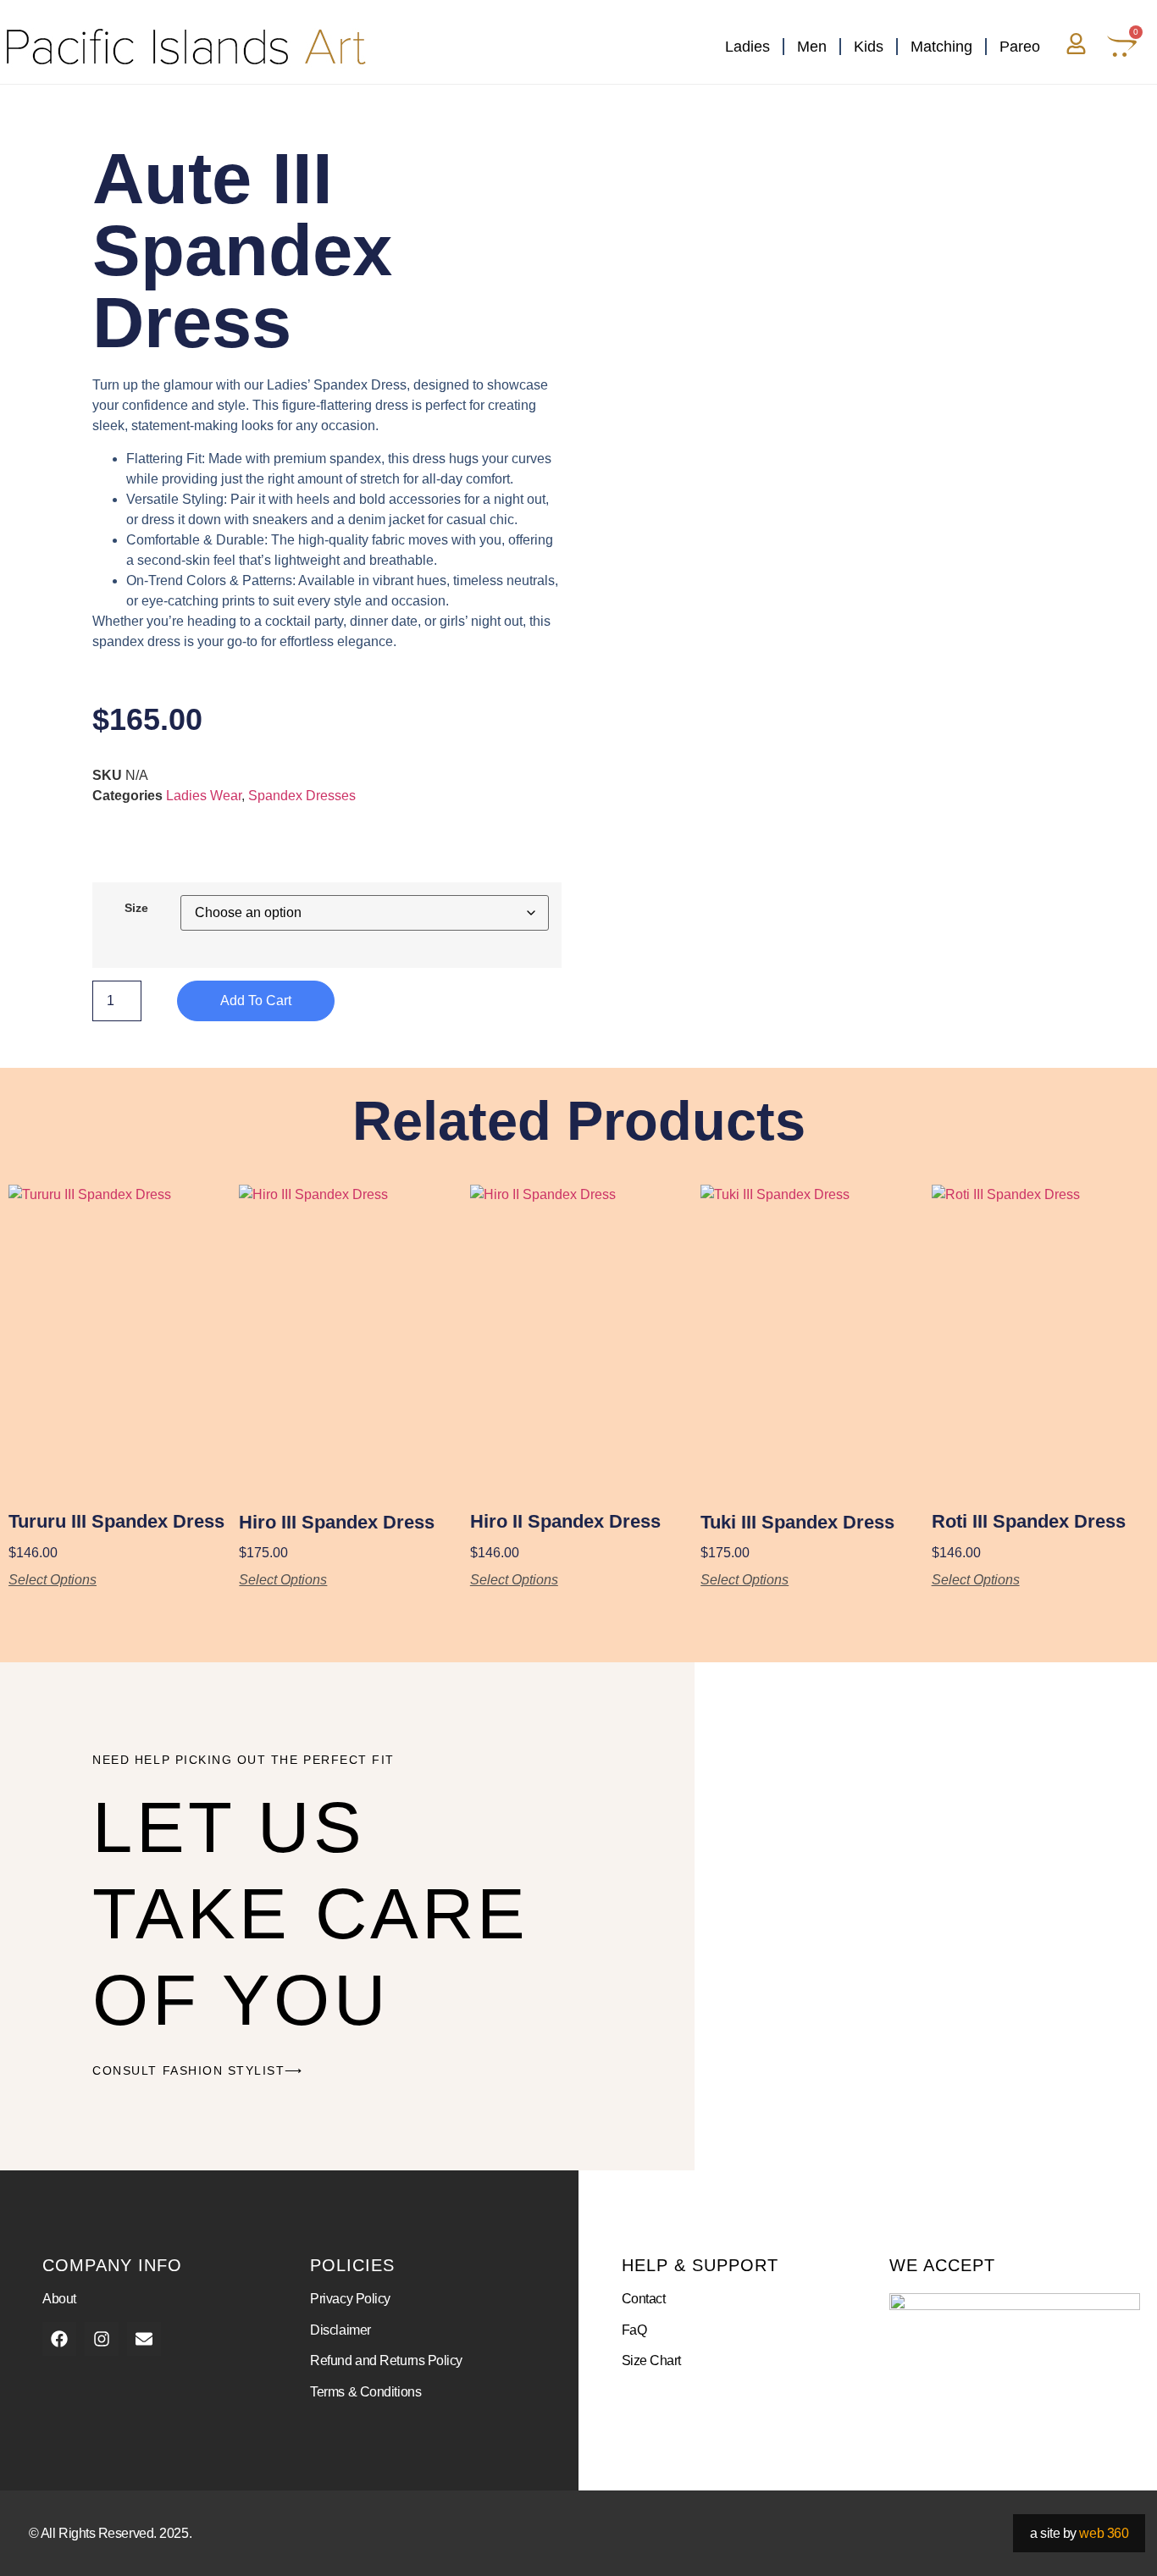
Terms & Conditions (365, 2392)
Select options (53, 1580)
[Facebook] (59, 2339)
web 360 (1104, 2533)
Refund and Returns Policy (386, 2360)
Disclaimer (340, 2330)
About (59, 2299)
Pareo (1020, 47)
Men (812, 47)
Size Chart (652, 2360)
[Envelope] (144, 2339)
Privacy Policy (350, 2299)
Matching (941, 47)
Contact (644, 2299)
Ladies (747, 47)
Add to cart (256, 1001)
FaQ (634, 2330)
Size (136, 908)
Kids (869, 47)
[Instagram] (102, 2339)
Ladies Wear (204, 796)
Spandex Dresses (302, 796)
